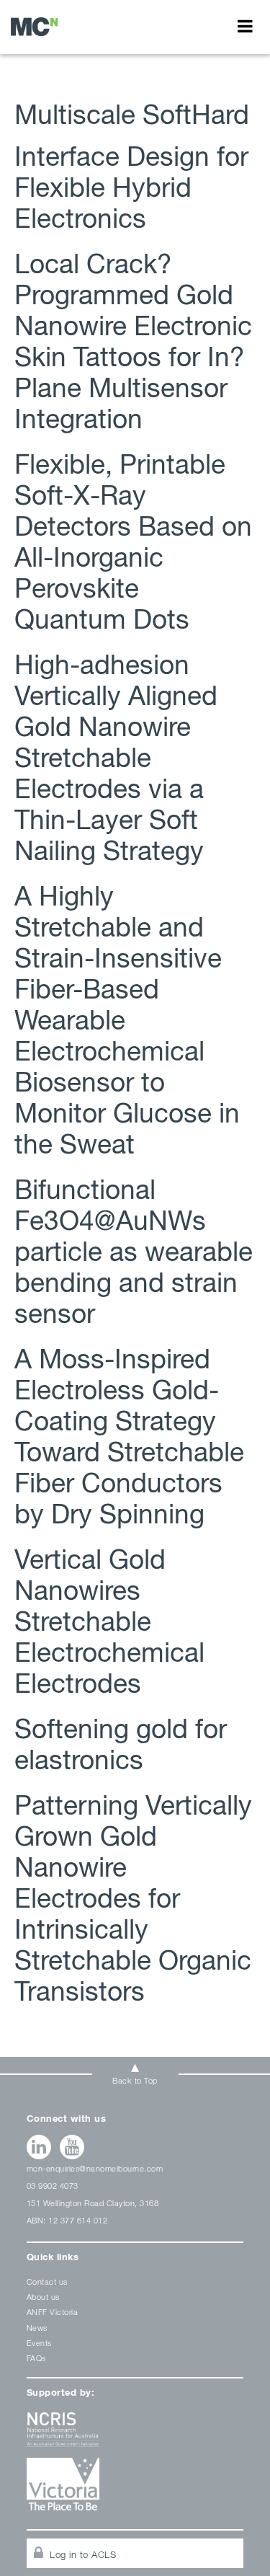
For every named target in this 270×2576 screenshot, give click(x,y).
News (37, 2328)
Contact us (47, 2281)
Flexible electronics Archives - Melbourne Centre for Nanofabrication (34, 26)
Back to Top (135, 2080)
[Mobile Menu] (245, 26)
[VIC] (135, 2489)
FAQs (36, 2358)
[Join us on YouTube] (72, 2147)
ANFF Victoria (53, 2312)
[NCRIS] (135, 2435)
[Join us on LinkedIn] (39, 2147)
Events (39, 2343)
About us (43, 2297)
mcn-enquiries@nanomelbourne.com (95, 2168)
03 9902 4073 (53, 2186)
